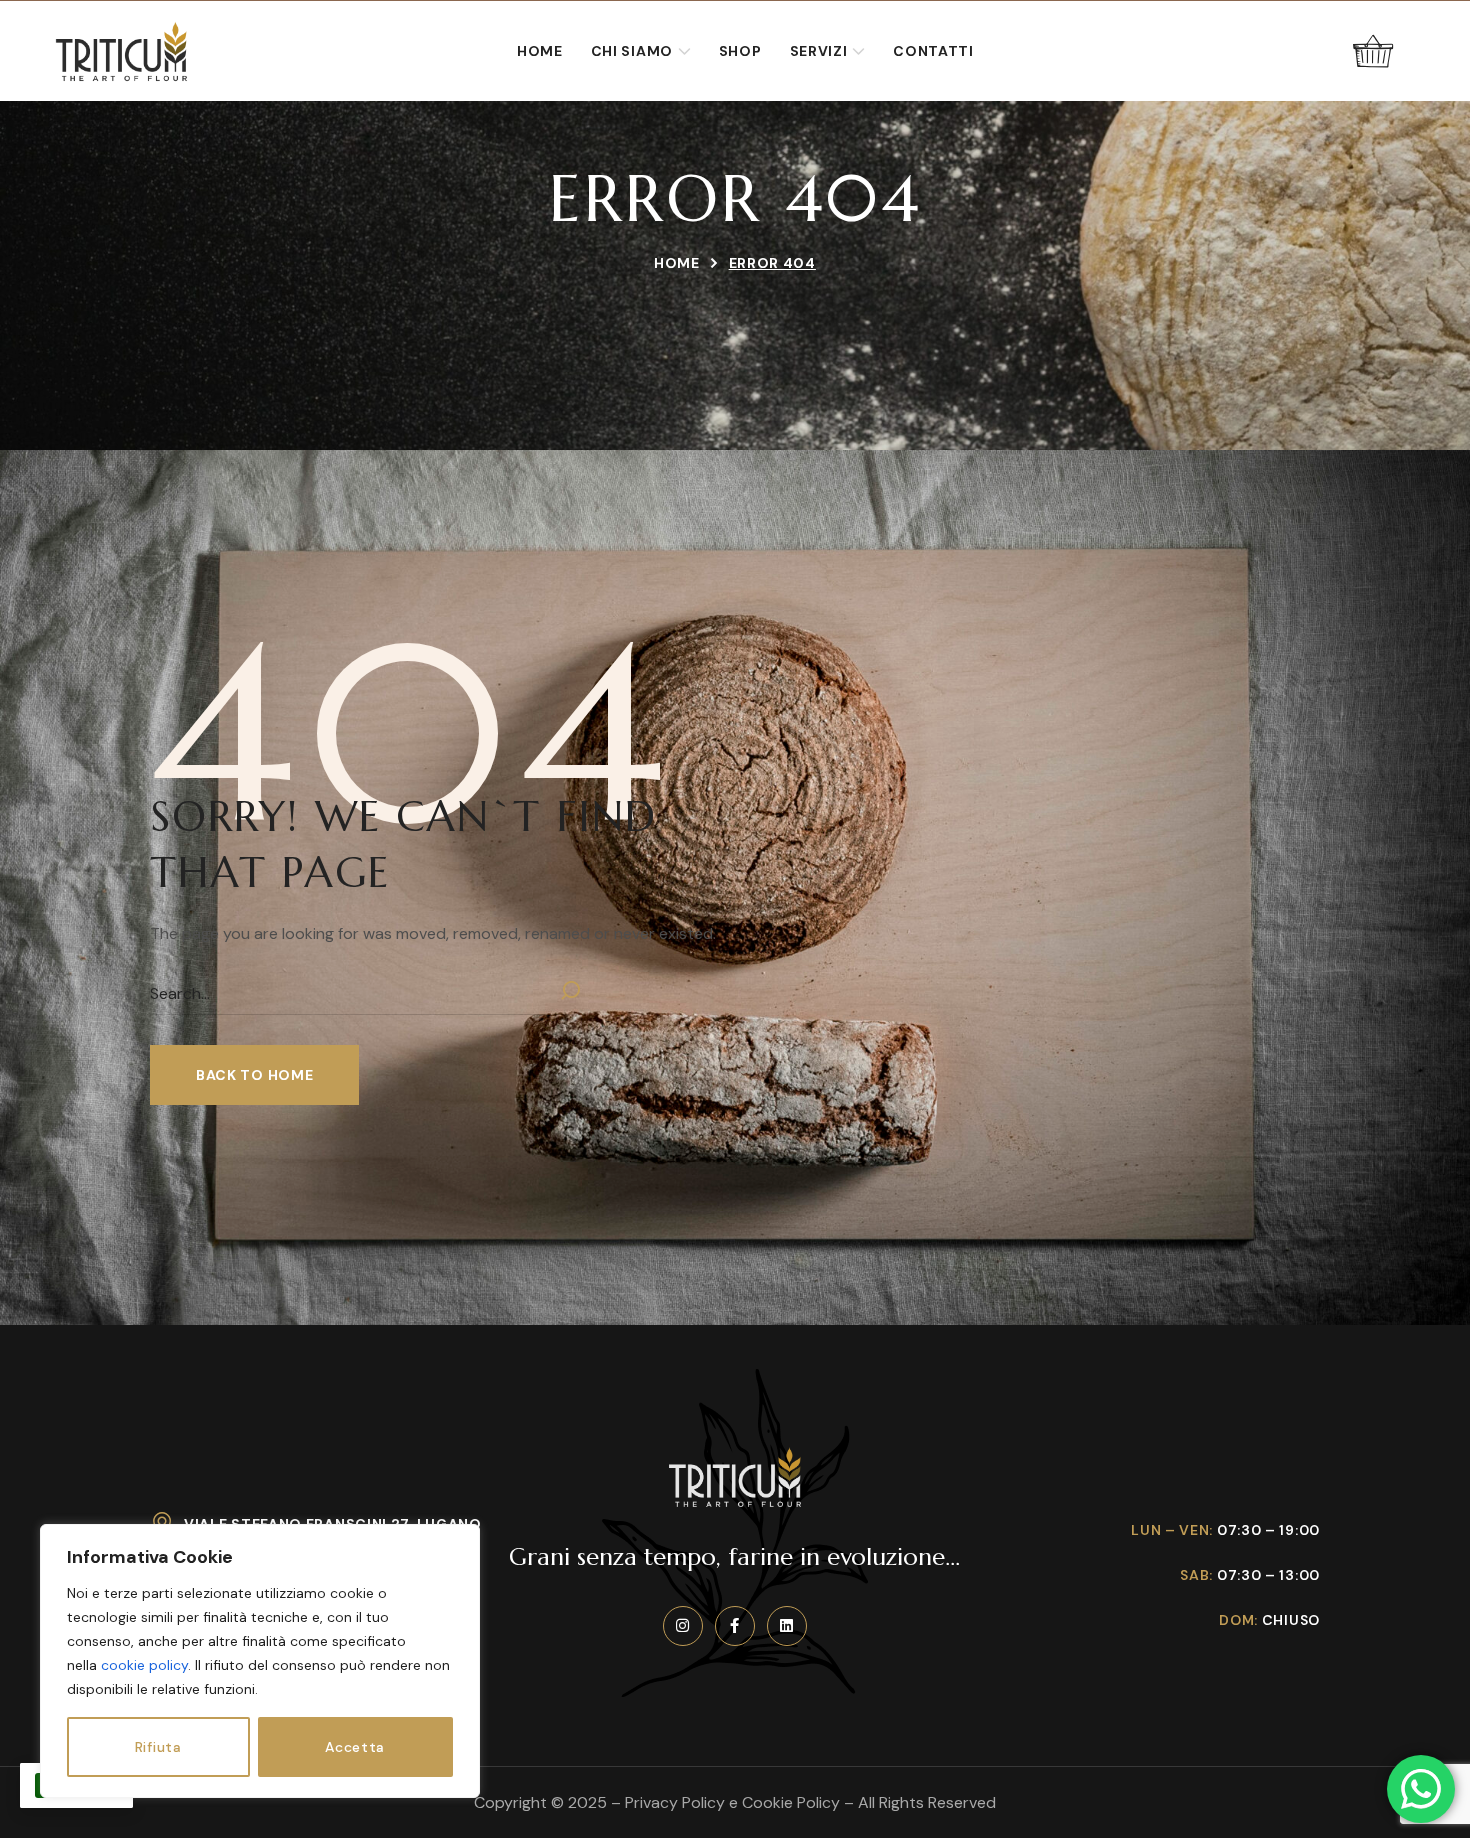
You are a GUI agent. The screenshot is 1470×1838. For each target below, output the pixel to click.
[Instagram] (683, 1626)
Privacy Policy (675, 1802)
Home (677, 263)
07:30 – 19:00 (1268, 1530)
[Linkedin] (787, 1626)
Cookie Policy (791, 1802)
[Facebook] (735, 1626)
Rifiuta (158, 1747)
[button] (1373, 51)
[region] (260, 1661)
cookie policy (144, 1665)
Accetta (355, 1747)
